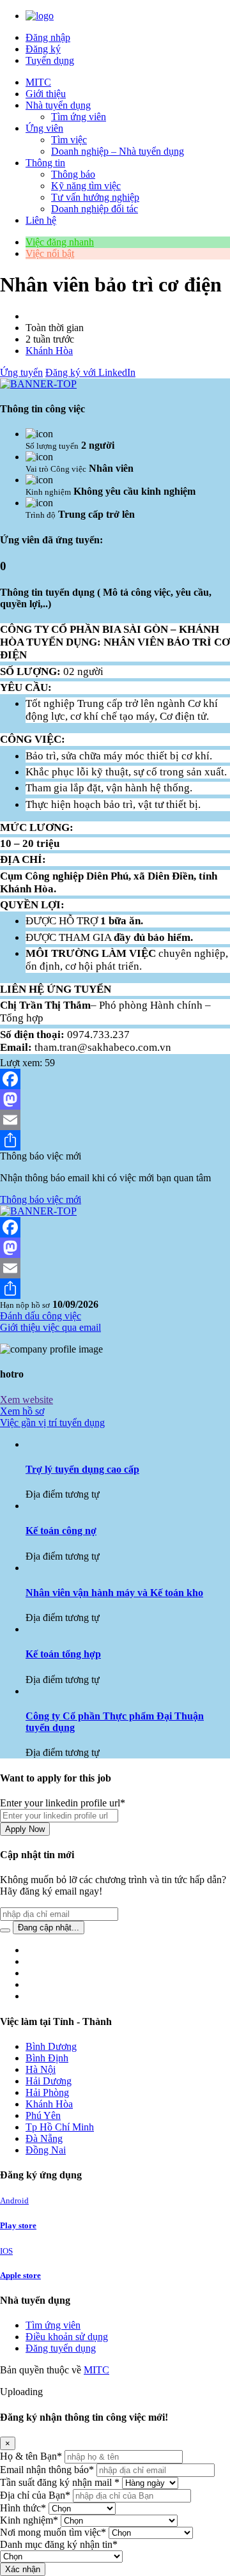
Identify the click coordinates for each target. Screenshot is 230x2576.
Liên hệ (41, 220)
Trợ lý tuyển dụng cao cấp (82, 1469)
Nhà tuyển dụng (58, 105)
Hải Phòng (47, 2092)
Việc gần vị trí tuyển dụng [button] (52, 1423)
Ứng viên (44, 128)
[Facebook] (115, 1079)
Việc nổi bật (50, 253)
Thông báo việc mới (41, 1199)
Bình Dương (51, 2046)
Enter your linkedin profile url (63, 1803)
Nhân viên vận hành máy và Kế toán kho (114, 1593)
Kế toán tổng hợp (63, 1654)
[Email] (115, 1120)
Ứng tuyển (21, 372)
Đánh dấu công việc (41, 1316)
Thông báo (73, 174)
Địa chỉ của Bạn (35, 2495)
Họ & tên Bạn (31, 2456)
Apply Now (25, 1829)
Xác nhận (23, 2569)
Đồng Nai (46, 2150)
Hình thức (23, 2508)
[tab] (115, 1423)
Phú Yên (43, 2115)
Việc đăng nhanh (60, 242)
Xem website (27, 1400)
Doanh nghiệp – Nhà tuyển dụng (118, 151)
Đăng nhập (48, 37)
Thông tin (45, 163)
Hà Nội (41, 2069)
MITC (38, 82)
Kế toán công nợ (61, 1531)
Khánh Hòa (49, 351)
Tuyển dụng (50, 60)
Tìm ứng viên (79, 117)
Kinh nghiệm (29, 2520)
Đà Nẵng (44, 2138)
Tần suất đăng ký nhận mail (60, 2482)
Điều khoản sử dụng (67, 2337)
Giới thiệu (46, 94)
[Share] (115, 1140)
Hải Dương (49, 2081)
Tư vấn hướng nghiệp (95, 197)
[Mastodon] (115, 1099)
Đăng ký (43, 49)
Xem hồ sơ (22, 1411)
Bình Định (47, 2058)
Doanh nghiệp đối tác (95, 209)
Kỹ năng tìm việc (86, 186)
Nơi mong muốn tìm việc (53, 2532)
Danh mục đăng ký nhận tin (59, 2544)
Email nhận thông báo (47, 2470)
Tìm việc (69, 140)
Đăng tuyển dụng (61, 2348)
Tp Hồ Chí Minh (60, 2127)
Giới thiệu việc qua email (50, 1327)
